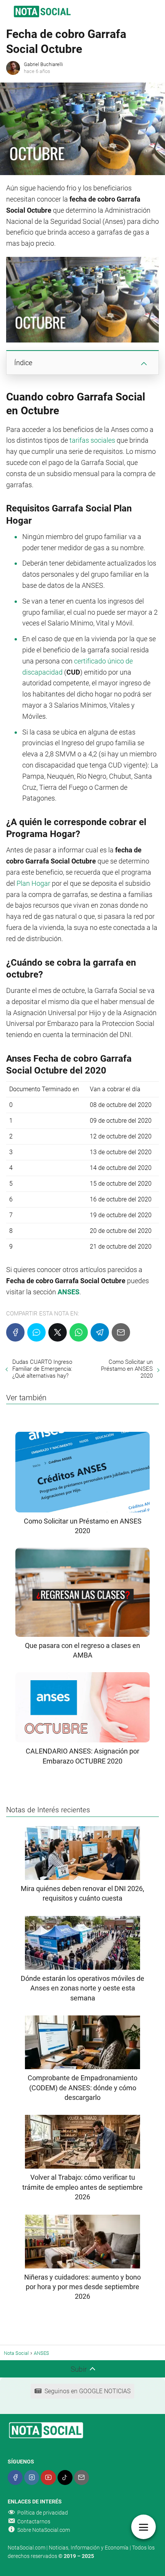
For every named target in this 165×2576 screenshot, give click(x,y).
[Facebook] (15, 1332)
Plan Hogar (33, 883)
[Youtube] (48, 2478)
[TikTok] (65, 2478)
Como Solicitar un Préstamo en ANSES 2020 (127, 1369)
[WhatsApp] (79, 1332)
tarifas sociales (92, 440)
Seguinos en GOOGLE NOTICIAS (87, 2391)
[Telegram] (100, 1332)
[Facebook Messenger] (36, 1332)
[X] (58, 1332)
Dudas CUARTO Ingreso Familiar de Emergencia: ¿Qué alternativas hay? (42, 1369)
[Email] (121, 1332)
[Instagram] (32, 2478)
